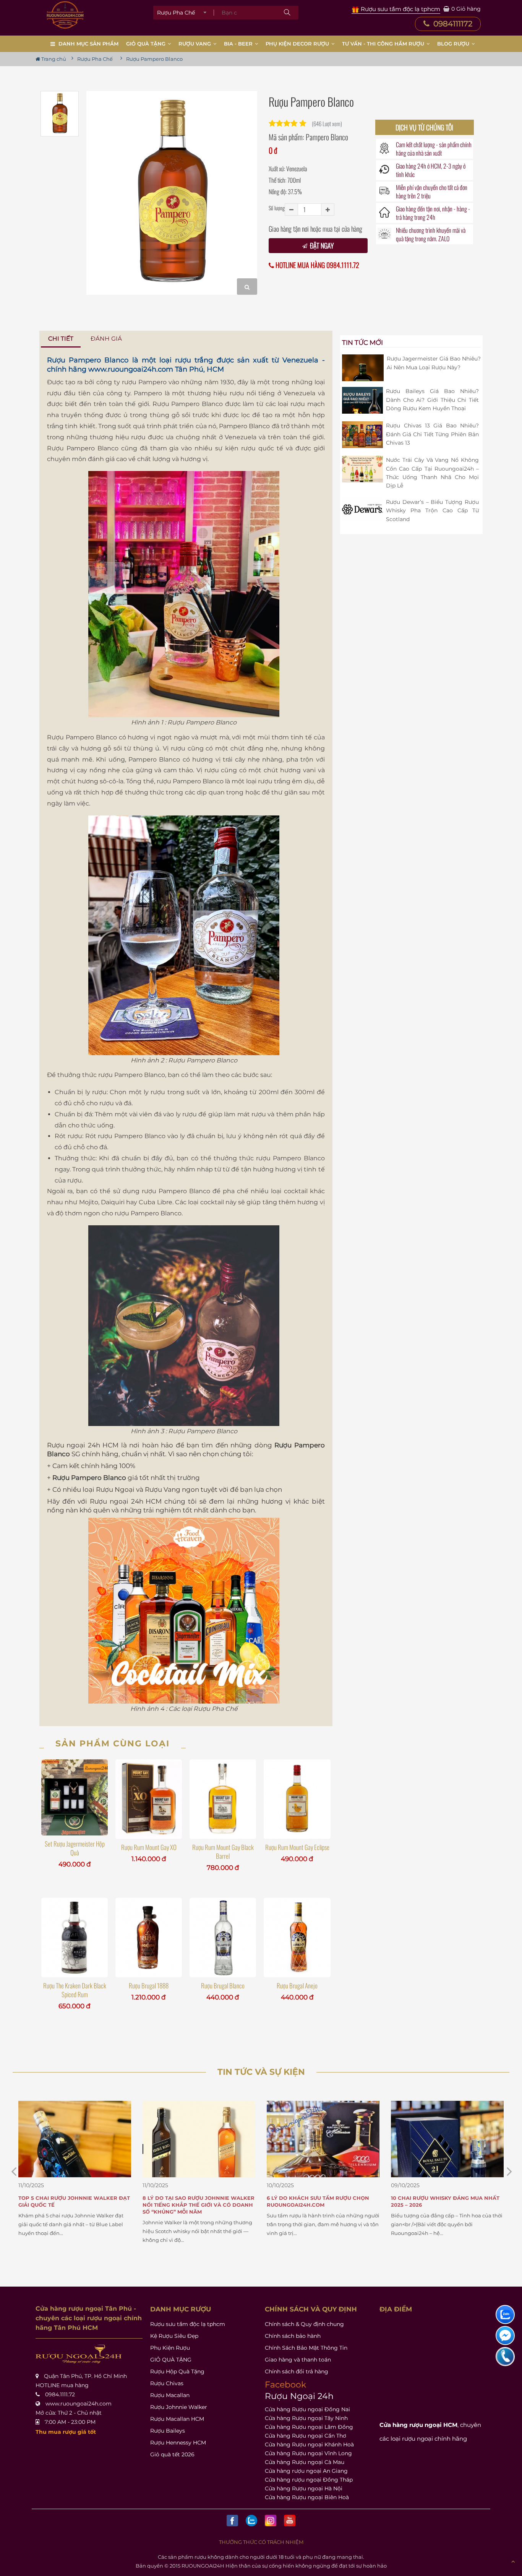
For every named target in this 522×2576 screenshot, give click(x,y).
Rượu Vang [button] (195, 44)
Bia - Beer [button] (239, 44)
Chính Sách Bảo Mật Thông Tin (306, 2348)
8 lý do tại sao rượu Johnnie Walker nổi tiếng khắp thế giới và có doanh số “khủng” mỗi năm (74, 2205)
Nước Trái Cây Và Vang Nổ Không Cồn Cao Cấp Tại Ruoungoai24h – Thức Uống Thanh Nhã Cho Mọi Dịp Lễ (432, 473)
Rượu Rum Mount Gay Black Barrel (223, 1852)
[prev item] (509, 2171)
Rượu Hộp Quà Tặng (177, 2371)
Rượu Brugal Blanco (223, 1986)
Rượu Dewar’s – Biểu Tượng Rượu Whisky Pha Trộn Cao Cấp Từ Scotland (432, 511)
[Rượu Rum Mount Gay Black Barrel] (223, 1799)
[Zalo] (251, 2521)
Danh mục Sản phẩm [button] (88, 44)
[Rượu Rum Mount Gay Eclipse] (297, 1799)
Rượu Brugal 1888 (149, 1986)
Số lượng (277, 208)
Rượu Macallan (170, 2395)
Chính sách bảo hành (293, 2336)
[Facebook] (232, 2521)
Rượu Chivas (167, 2383)
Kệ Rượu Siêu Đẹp (174, 2336)
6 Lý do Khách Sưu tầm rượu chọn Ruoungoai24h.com (194, 2201)
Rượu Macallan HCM (177, 2419)
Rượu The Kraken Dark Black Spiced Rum (75, 1990)
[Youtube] (290, 2521)
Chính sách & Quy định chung (304, 2324)
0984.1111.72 (60, 2394)
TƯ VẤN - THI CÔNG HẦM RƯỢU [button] (384, 44)
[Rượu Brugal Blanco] (223, 1938)
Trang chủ (53, 59)
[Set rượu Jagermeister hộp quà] (75, 1797)
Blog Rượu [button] (454, 44)
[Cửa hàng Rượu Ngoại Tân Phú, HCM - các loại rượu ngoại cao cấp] (65, 15)
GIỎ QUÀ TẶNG (171, 2360)
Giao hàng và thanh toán (298, 2360)
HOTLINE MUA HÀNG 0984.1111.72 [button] (317, 265)
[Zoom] (247, 287)
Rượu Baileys (168, 2431)
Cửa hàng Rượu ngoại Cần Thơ (306, 2436)
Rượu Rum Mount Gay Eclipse (297, 1847)
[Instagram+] (271, 2521)
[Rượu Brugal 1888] (149, 1938)
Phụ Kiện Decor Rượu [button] (298, 44)
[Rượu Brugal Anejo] (297, 1938)
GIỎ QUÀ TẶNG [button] (147, 44)
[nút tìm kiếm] (287, 13)
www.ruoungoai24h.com (131, 369)
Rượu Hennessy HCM (178, 2443)
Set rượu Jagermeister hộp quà (75, 1848)
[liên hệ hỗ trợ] (505, 2315)
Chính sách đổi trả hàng (297, 2371)
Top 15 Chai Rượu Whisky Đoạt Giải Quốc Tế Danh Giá (442, 2201)
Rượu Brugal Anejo (297, 1986)
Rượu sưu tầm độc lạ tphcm (188, 2324)
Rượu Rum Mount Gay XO (149, 1847)
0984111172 (452, 24)
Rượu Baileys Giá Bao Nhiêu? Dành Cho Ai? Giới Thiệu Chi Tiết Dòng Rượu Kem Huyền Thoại (432, 400)
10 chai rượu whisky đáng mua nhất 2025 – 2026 (321, 2201)
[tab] (61, 339)
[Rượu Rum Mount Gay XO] (149, 1799)
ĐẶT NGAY (321, 245)
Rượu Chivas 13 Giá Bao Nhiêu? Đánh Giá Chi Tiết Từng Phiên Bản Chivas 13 (432, 434)
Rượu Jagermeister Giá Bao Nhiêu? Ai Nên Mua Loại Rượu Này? (434, 363)
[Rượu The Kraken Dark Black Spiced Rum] (75, 1938)
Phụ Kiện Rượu (170, 2348)
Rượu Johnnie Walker (179, 2407)
